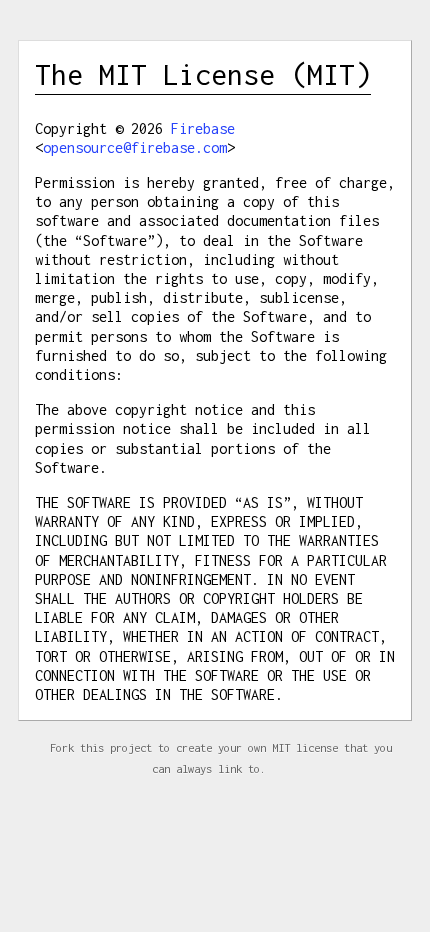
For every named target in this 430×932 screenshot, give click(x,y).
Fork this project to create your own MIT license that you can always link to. (221, 757)
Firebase (203, 128)
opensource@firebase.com (135, 147)
